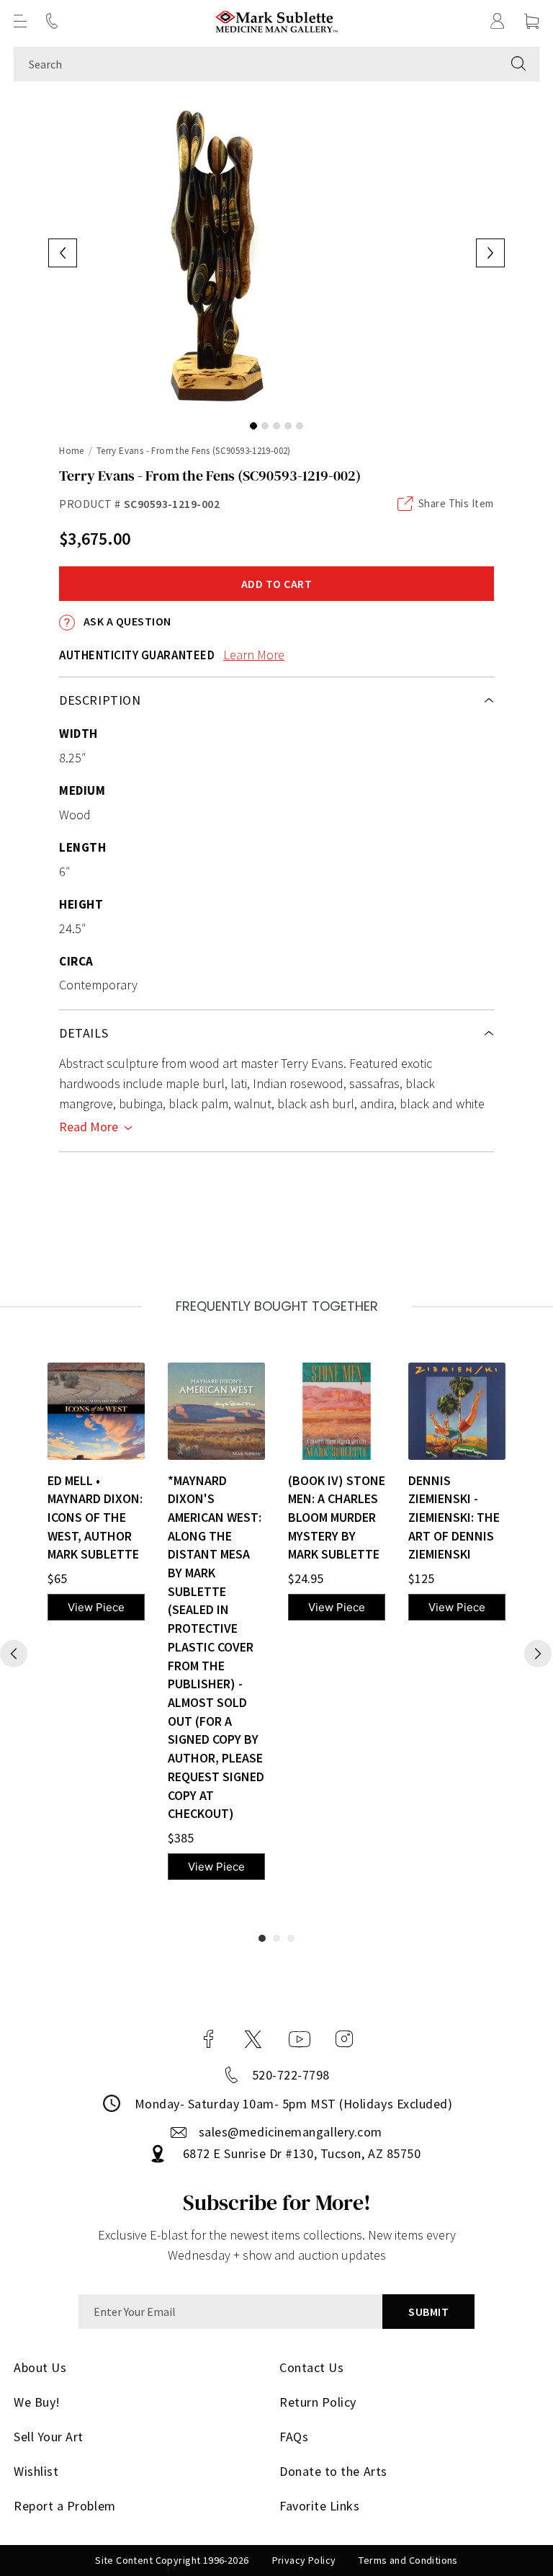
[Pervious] (14, 1654)
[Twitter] (253, 2039)
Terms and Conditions (408, 2560)
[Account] (498, 21)
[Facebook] (209, 2039)
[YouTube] (300, 2039)
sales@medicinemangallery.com (291, 2132)
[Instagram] (344, 2039)
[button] (20, 21)
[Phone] (52, 21)
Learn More (254, 655)
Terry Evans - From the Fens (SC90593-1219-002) (194, 451)
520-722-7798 (291, 2075)
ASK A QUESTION (126, 621)
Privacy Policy (304, 2560)
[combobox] (256, 64)
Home (72, 451)
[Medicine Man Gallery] (277, 21)
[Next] (538, 1654)
